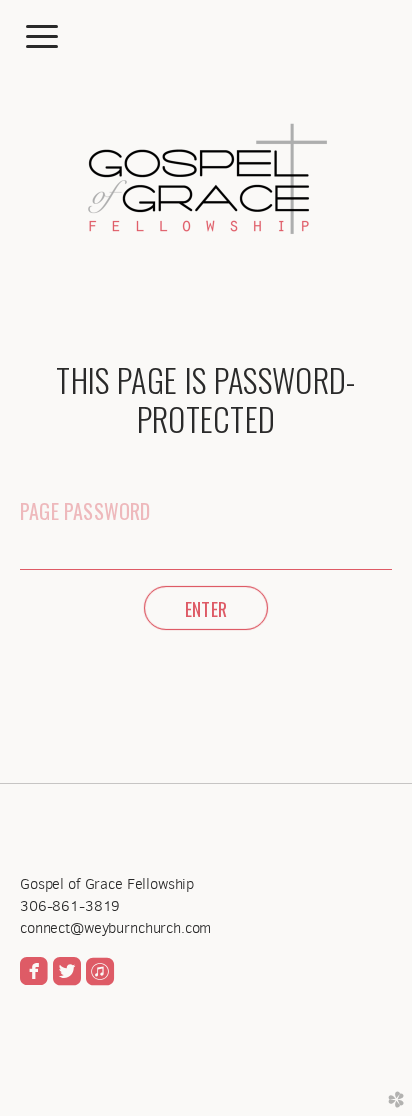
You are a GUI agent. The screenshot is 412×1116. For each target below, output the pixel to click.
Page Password (85, 511)
